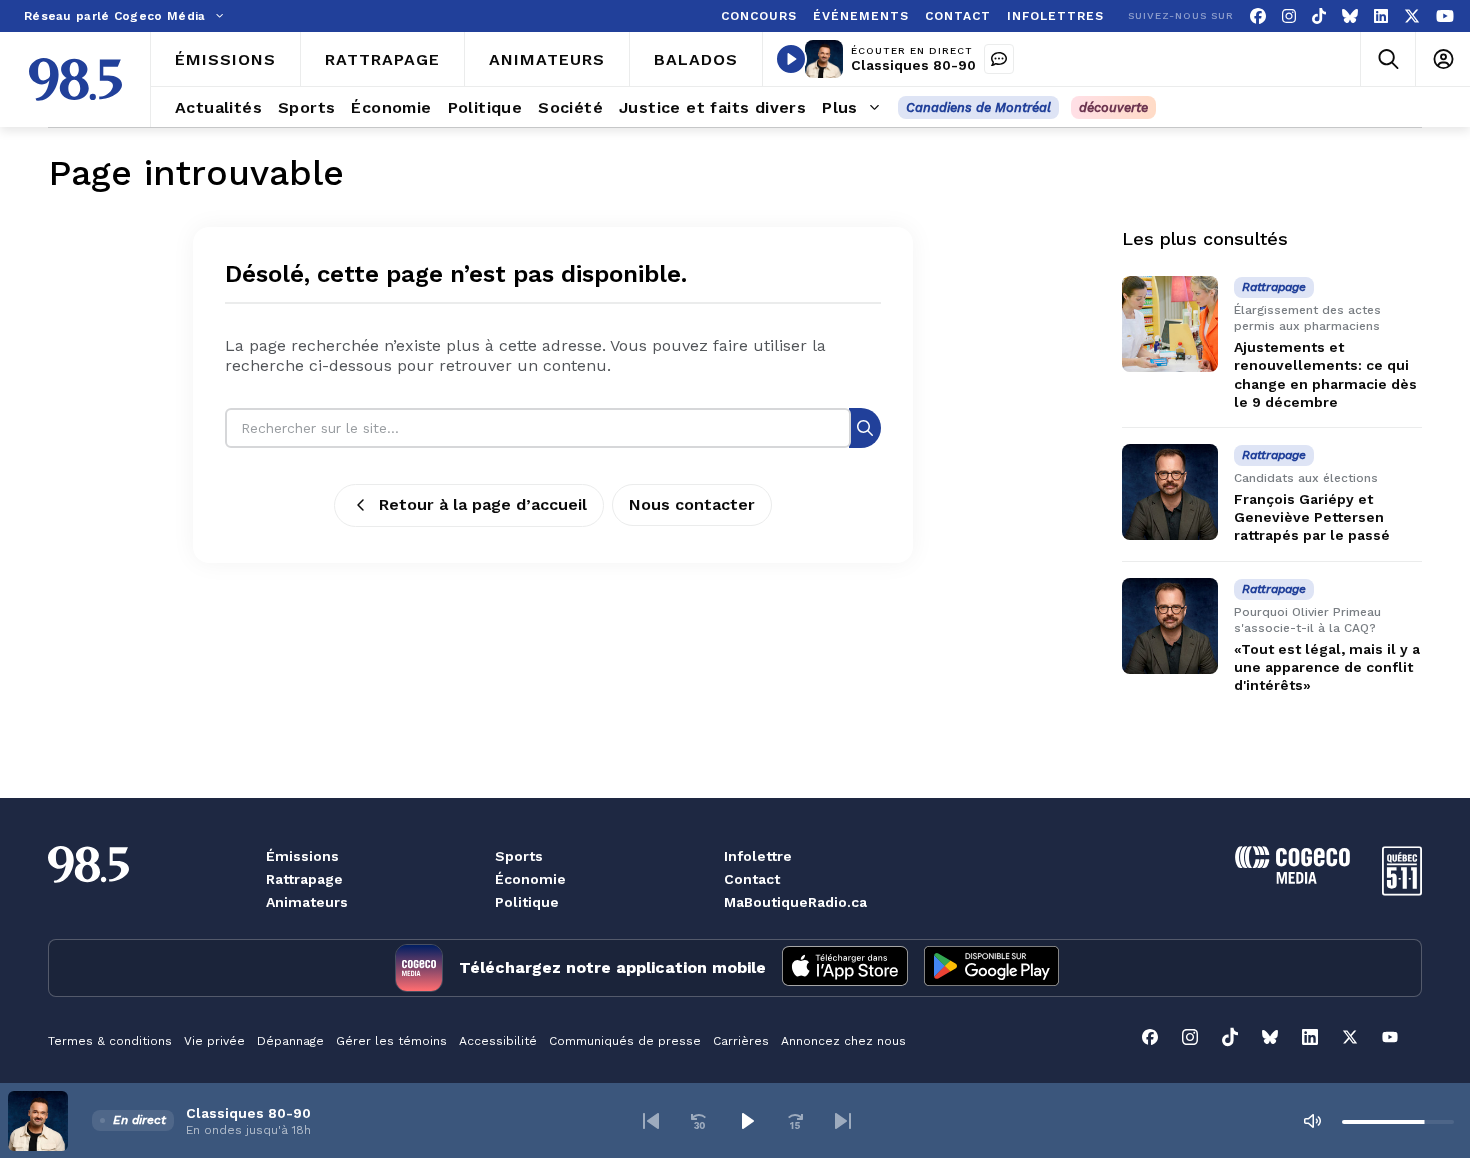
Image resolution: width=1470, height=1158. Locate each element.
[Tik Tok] (1319, 16)
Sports (519, 856)
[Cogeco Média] (1292, 878)
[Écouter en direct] (791, 59)
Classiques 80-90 (913, 65)
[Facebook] (1258, 16)
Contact (752, 879)
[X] (1412, 16)
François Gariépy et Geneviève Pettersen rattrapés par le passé (1312, 517)
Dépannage (290, 1041)
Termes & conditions (110, 1041)
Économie (530, 879)
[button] (651, 1121)
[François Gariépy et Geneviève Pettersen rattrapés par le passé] (1170, 492)
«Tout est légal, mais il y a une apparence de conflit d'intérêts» (1327, 667)
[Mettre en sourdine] (1312, 1121)
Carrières (741, 1041)
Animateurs (307, 902)
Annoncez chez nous (843, 1041)
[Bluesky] (1350, 16)
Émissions (302, 856)
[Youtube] (1445, 16)
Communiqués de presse (625, 1041)
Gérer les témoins (391, 1041)
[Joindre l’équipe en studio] (999, 59)
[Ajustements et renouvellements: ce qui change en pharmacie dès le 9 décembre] (1170, 324)
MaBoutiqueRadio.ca (795, 902)
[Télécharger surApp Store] (845, 968)
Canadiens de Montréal (978, 107)
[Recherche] (865, 427)
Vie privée (214, 1041)
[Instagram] (1289, 16)
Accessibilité (498, 1041)
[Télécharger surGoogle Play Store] (991, 968)
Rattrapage (304, 879)
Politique (527, 902)
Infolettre (758, 856)
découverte (1113, 107)
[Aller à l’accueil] (75, 79)
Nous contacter (692, 504)
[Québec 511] (1402, 890)
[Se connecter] (1442, 59)
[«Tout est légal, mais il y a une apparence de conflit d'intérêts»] (1170, 626)
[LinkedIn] (1381, 16)
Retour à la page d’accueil (483, 504)
